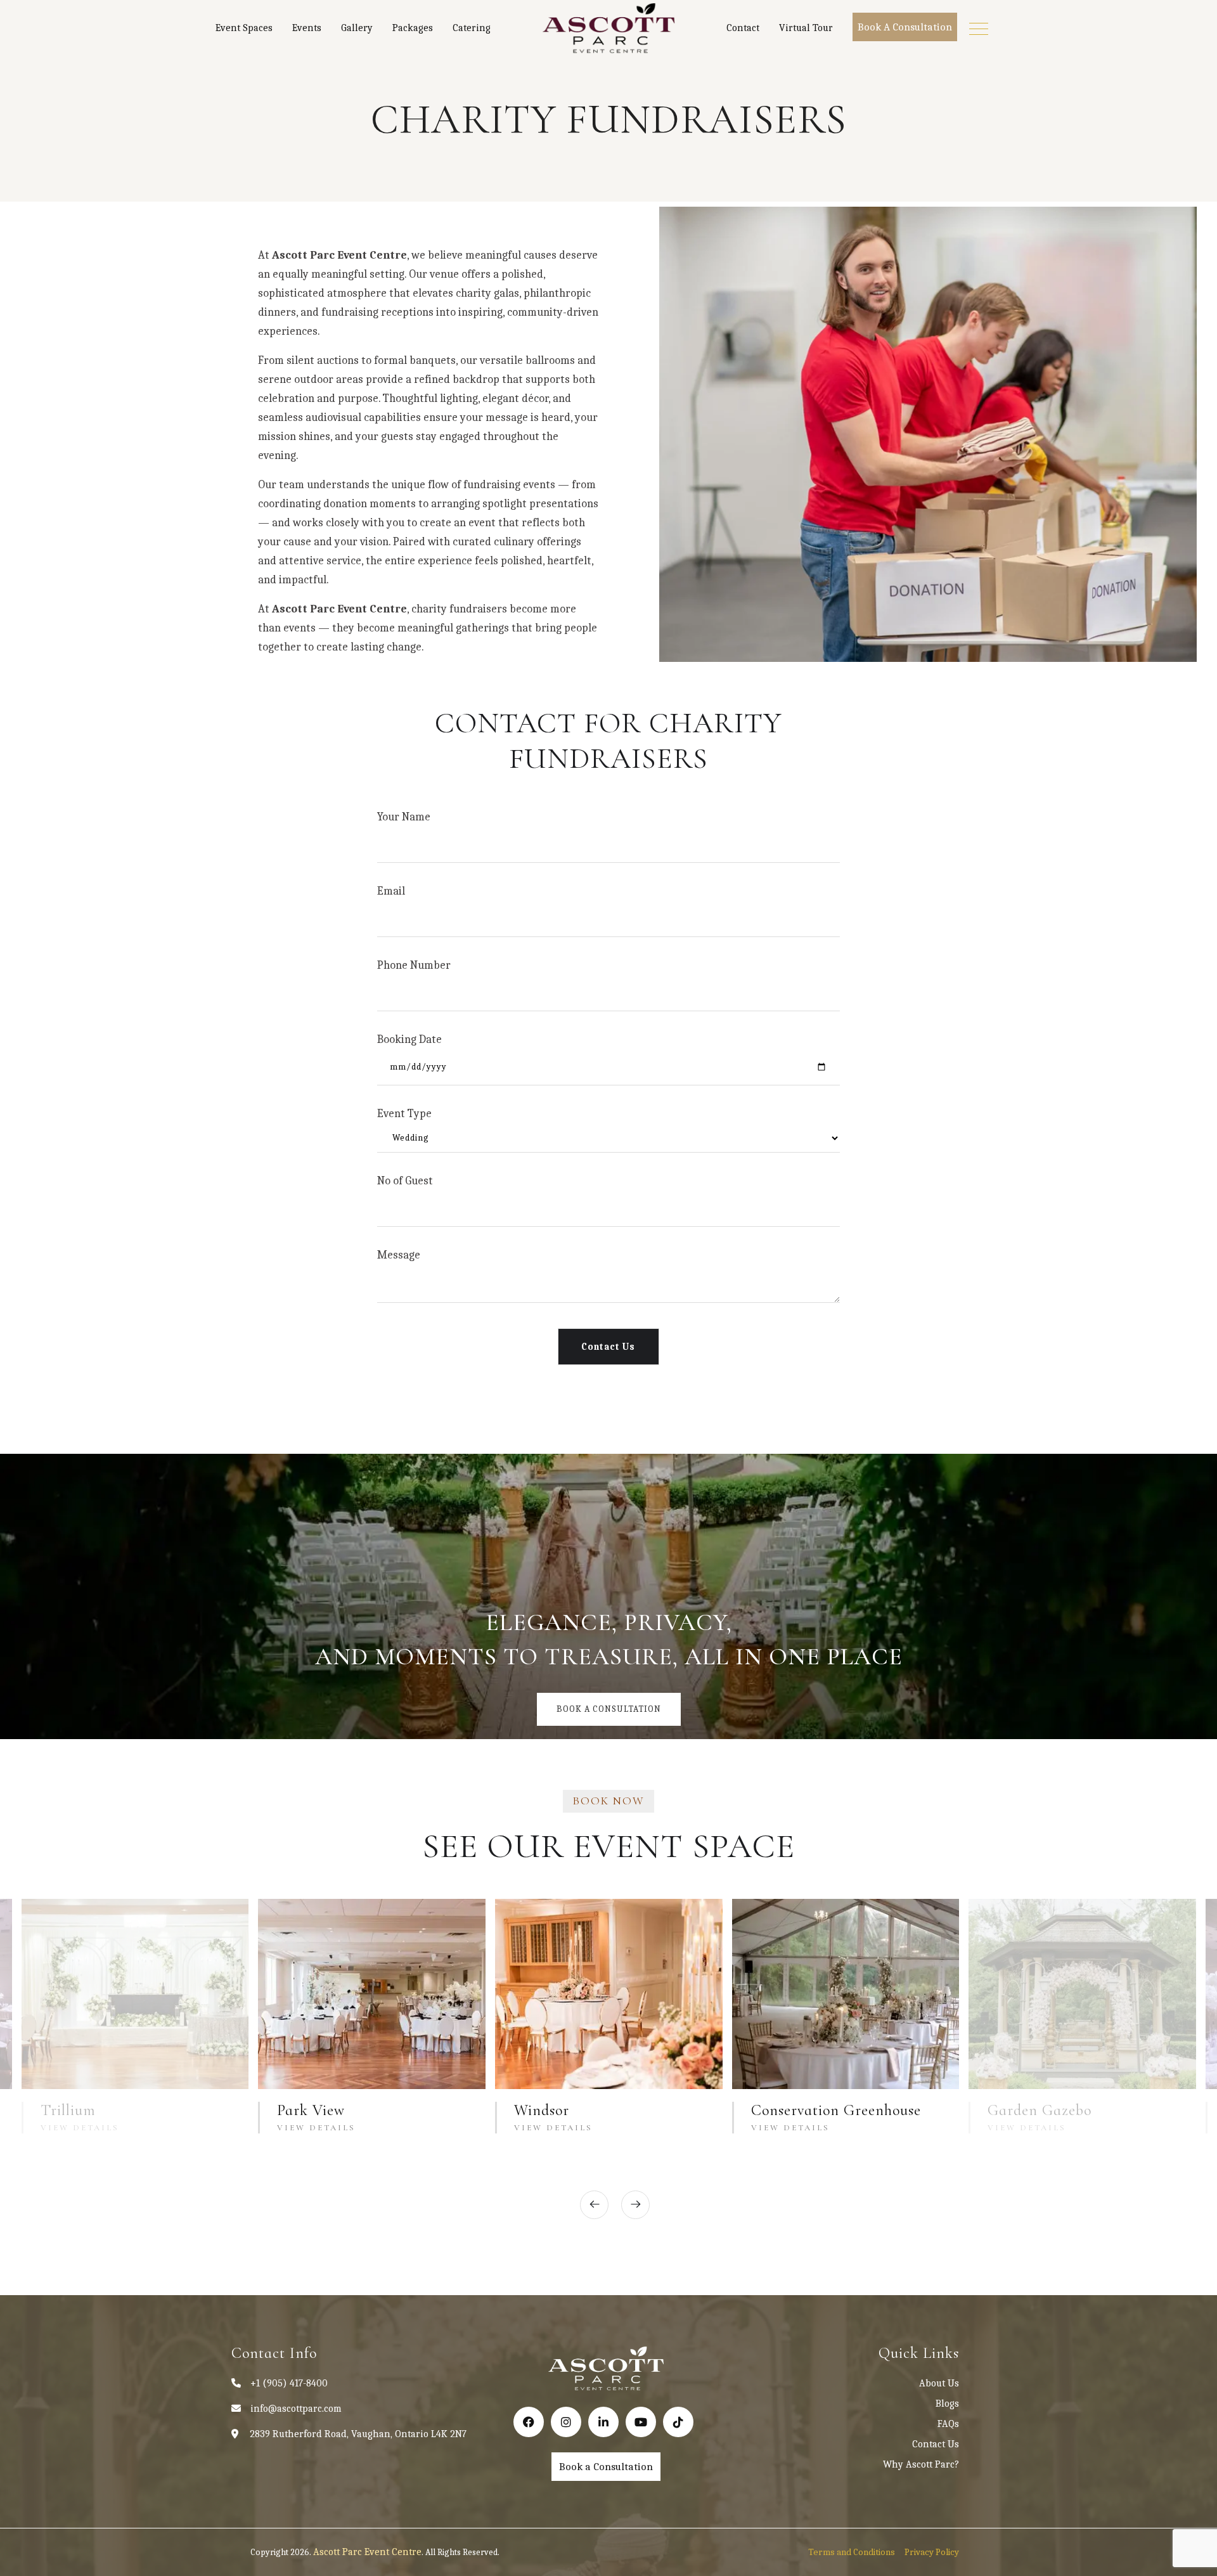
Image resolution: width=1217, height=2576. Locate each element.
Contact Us (936, 2444)
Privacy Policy (932, 2552)
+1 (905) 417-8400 (289, 2383)
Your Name (404, 817)
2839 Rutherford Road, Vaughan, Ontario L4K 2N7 (358, 2434)
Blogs (947, 2404)
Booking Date (409, 1039)
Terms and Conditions (852, 2552)
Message (399, 1255)
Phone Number (414, 965)
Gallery (357, 28)
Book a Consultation (905, 27)
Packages (413, 28)
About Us (939, 2383)
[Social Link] (529, 2422)
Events (307, 28)
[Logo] (608, 29)
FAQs (948, 2424)
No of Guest (405, 1181)
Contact (743, 28)
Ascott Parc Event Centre (367, 2552)
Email (391, 891)
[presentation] (594, 2205)
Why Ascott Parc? (921, 2464)
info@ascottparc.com (296, 2409)
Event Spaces (244, 28)
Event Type (404, 1114)
